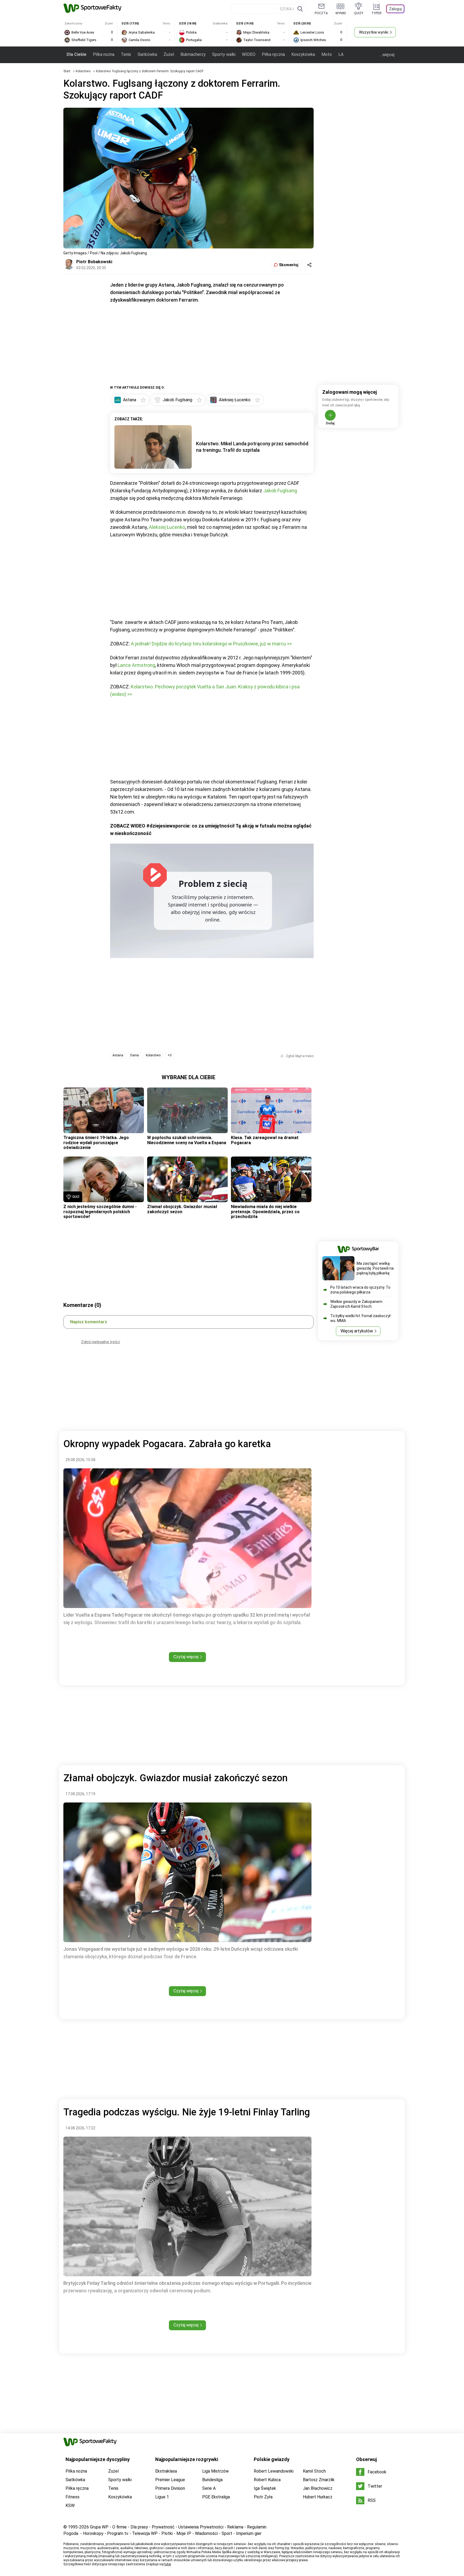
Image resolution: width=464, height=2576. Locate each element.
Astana (118, 1055)
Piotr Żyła (263, 2497)
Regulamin (257, 2527)
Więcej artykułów (357, 1331)
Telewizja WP (145, 2533)
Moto (327, 54)
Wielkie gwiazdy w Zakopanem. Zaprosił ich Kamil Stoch (357, 1304)
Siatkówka (147, 54)
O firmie (119, 2527)
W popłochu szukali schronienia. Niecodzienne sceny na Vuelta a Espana (187, 1140)
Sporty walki (224, 54)
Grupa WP (99, 2527)
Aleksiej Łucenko (167, 527)
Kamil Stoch (314, 2471)
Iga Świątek (265, 2488)
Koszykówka (303, 54)
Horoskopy (93, 2533)
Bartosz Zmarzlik (319, 2480)
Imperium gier (249, 2533)
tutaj (168, 2564)
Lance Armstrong (136, 665)
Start (67, 71)
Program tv (118, 2533)
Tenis (126, 54)
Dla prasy (139, 2527)
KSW (70, 2505)
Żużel (169, 54)
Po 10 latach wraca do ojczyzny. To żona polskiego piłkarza (360, 1290)
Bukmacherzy (193, 54)
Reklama (235, 2527)
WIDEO (249, 54)
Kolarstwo (84, 71)
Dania (135, 1055)
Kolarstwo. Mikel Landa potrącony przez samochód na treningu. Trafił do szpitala (252, 447)
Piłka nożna (104, 54)
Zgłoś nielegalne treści (101, 1342)
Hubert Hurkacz (318, 2497)
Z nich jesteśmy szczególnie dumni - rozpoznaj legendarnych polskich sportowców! (100, 1212)
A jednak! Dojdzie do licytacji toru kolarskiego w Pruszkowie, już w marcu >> (211, 644)
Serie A (209, 2488)
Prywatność (163, 2527)
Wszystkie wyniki (374, 32)
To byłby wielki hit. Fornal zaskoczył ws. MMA (360, 1318)
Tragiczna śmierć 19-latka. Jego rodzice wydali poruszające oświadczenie (96, 1143)
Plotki (167, 2533)
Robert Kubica (267, 2480)
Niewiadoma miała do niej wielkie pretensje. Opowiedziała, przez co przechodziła (265, 1212)
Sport (227, 2533)
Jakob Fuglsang (280, 491)
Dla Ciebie (77, 54)
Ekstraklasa (166, 2471)
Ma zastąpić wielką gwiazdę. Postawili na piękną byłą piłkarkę (375, 1268)
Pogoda (71, 2533)
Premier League (170, 2480)
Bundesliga (212, 2480)
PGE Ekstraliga (216, 2497)
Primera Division (170, 2488)
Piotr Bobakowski (94, 262)
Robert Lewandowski (274, 2471)
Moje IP (184, 2533)
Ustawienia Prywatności (201, 2527)
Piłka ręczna (273, 54)
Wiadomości (206, 2533)
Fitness (73, 2497)
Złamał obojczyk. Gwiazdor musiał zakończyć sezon (182, 1209)
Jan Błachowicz (318, 2488)
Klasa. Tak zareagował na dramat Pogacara (265, 1140)
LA (341, 54)
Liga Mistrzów (215, 2471)
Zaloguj (395, 9)
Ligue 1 (162, 2497)
